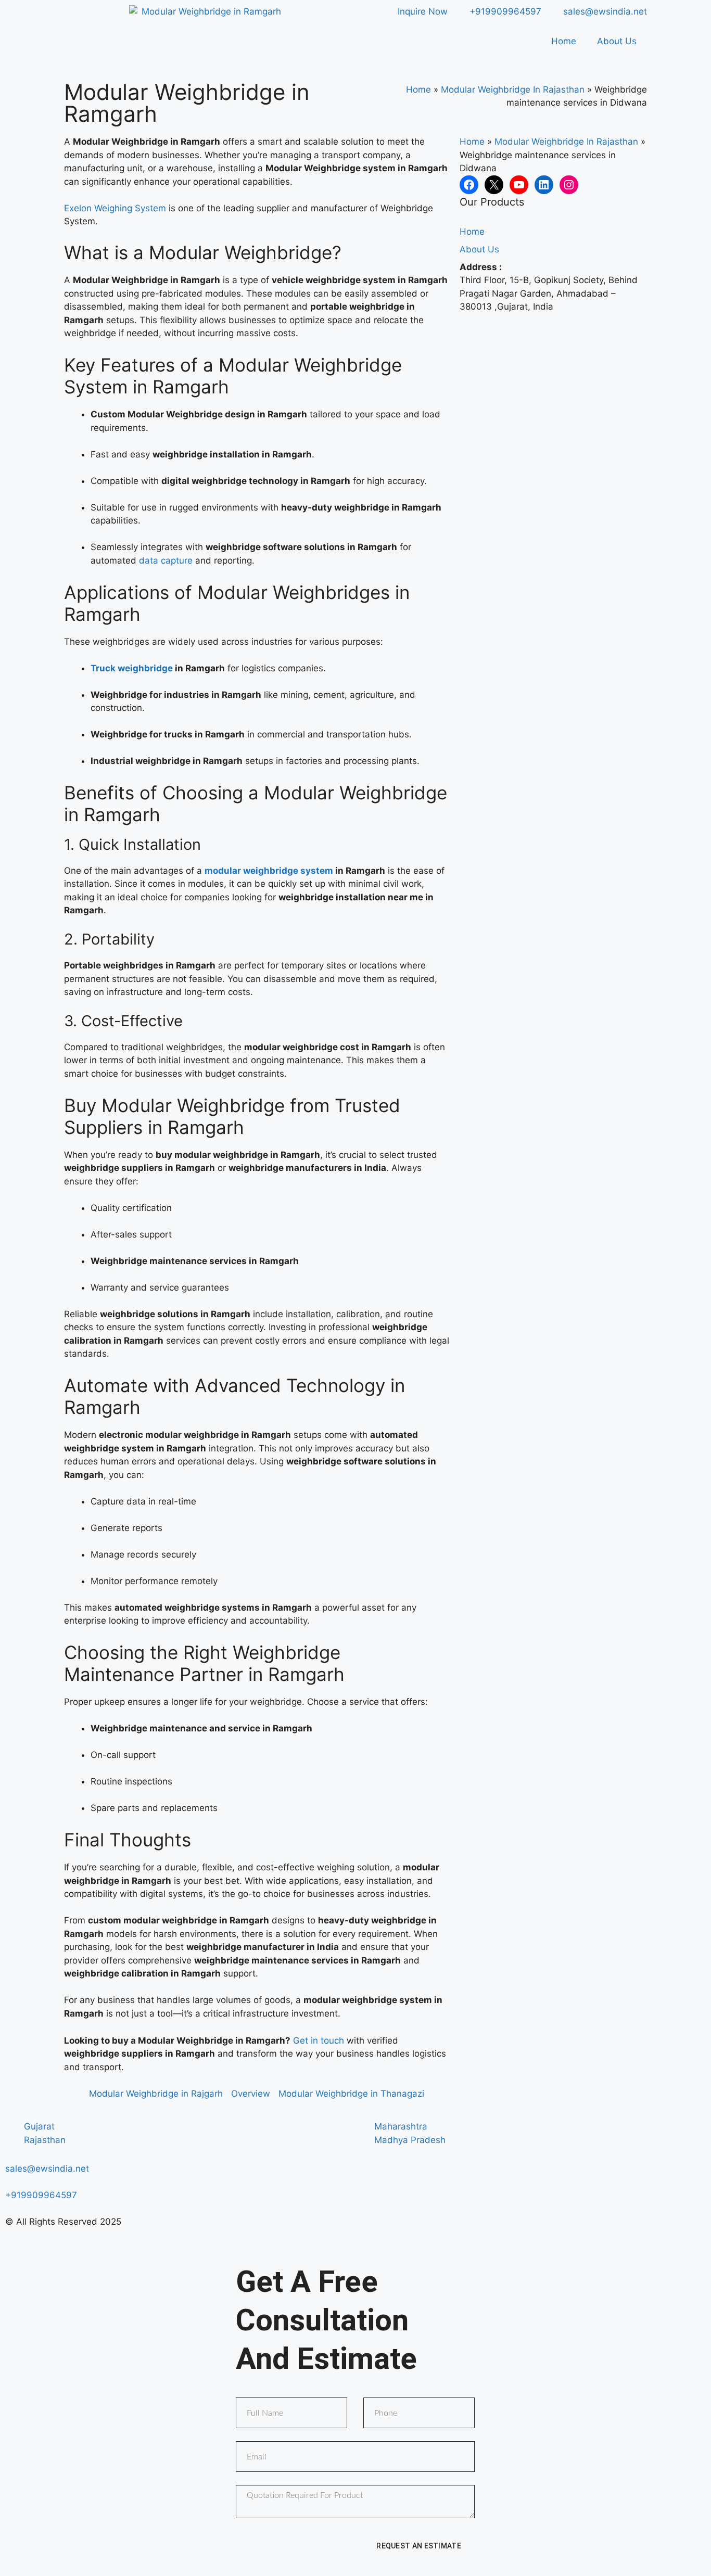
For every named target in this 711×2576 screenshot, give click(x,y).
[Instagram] (569, 185)
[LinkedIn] (544, 185)
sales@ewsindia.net (47, 2169)
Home (564, 41)
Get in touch (319, 2041)
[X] (494, 185)
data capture (166, 560)
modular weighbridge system (269, 871)
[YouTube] (519, 185)
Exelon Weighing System (115, 208)
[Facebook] (469, 185)
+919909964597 (41, 2195)
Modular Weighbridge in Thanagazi (351, 2094)
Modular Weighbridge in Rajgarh (156, 2094)
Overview (251, 2094)
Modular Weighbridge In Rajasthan (513, 90)
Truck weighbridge (132, 668)
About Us (617, 41)
